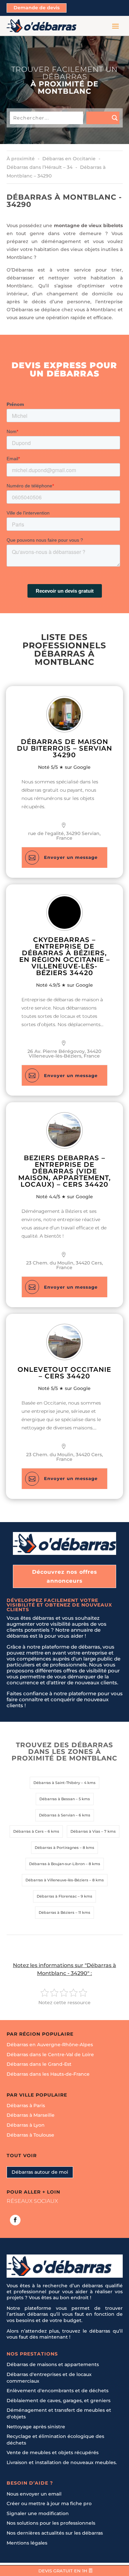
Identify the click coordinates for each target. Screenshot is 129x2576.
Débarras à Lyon (26, 2125)
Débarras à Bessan (57, 1799)
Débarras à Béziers (57, 1912)
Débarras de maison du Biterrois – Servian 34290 (64, 748)
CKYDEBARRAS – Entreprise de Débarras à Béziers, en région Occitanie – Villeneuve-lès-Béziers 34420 (64, 956)
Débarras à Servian (57, 1815)
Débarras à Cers (28, 1831)
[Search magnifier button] (103, 118)
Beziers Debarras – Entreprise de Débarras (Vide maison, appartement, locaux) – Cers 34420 (64, 1171)
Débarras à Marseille (31, 2115)
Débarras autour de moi (40, 2172)
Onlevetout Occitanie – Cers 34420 (64, 1373)
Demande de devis (37, 8)
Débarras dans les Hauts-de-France (48, 2074)
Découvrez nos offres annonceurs (65, 1576)
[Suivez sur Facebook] (15, 2220)
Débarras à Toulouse (30, 2135)
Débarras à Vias (85, 1831)
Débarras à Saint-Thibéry (57, 1783)
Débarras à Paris (26, 2105)
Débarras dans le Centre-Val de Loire (50, 2055)
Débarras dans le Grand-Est (39, 2064)
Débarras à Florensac (57, 1896)
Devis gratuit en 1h (63, 2571)
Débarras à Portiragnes (57, 1848)
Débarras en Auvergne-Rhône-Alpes (50, 2045)
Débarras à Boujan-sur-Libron (57, 1864)
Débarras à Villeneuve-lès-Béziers (57, 1880)
